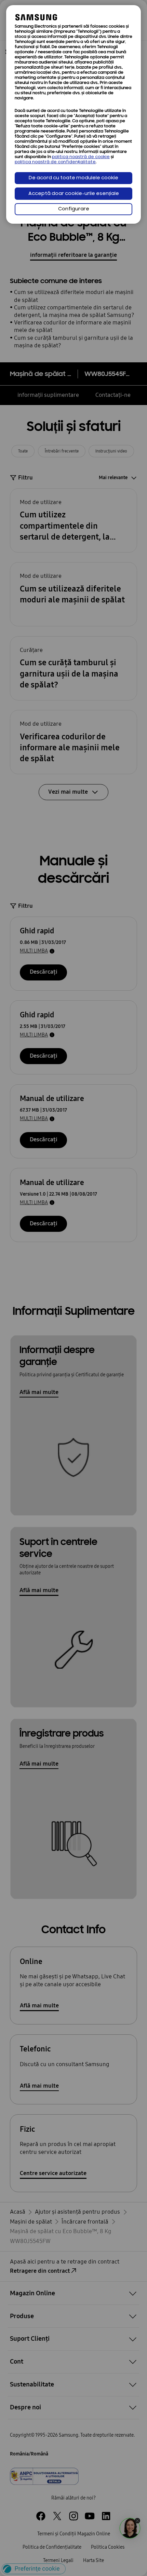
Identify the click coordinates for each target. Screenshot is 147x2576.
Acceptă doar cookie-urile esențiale (74, 194)
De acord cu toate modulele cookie (73, 178)
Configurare (74, 209)
